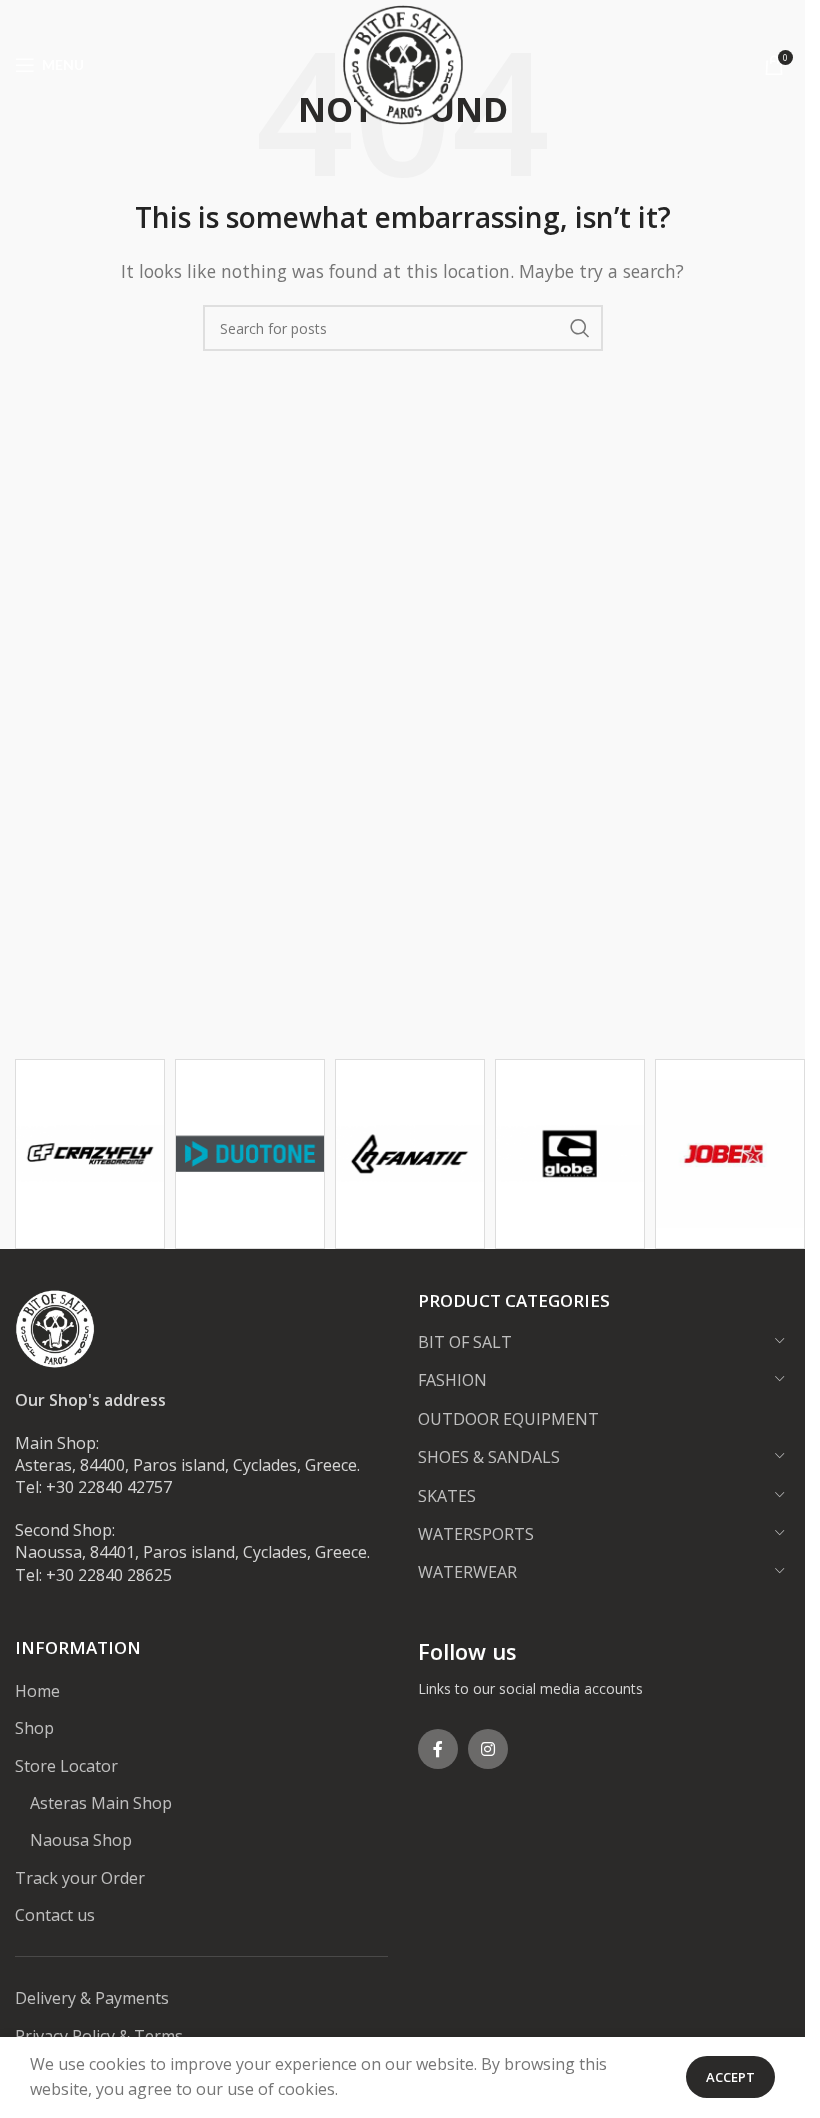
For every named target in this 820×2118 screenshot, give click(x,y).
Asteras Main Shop (101, 1803)
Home (37, 1691)
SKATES (447, 1496)
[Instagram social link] (488, 1749)
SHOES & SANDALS (489, 1457)
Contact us (55, 1915)
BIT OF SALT (465, 1342)
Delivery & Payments (92, 1998)
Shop (34, 1728)
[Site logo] (403, 63)
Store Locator (66, 1766)
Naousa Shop (81, 1840)
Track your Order (80, 1878)
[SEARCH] (580, 328)
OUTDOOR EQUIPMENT (508, 1419)
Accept (730, 2077)
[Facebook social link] (438, 1749)
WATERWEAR (467, 1572)
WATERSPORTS (476, 1534)
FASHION (452, 1380)
